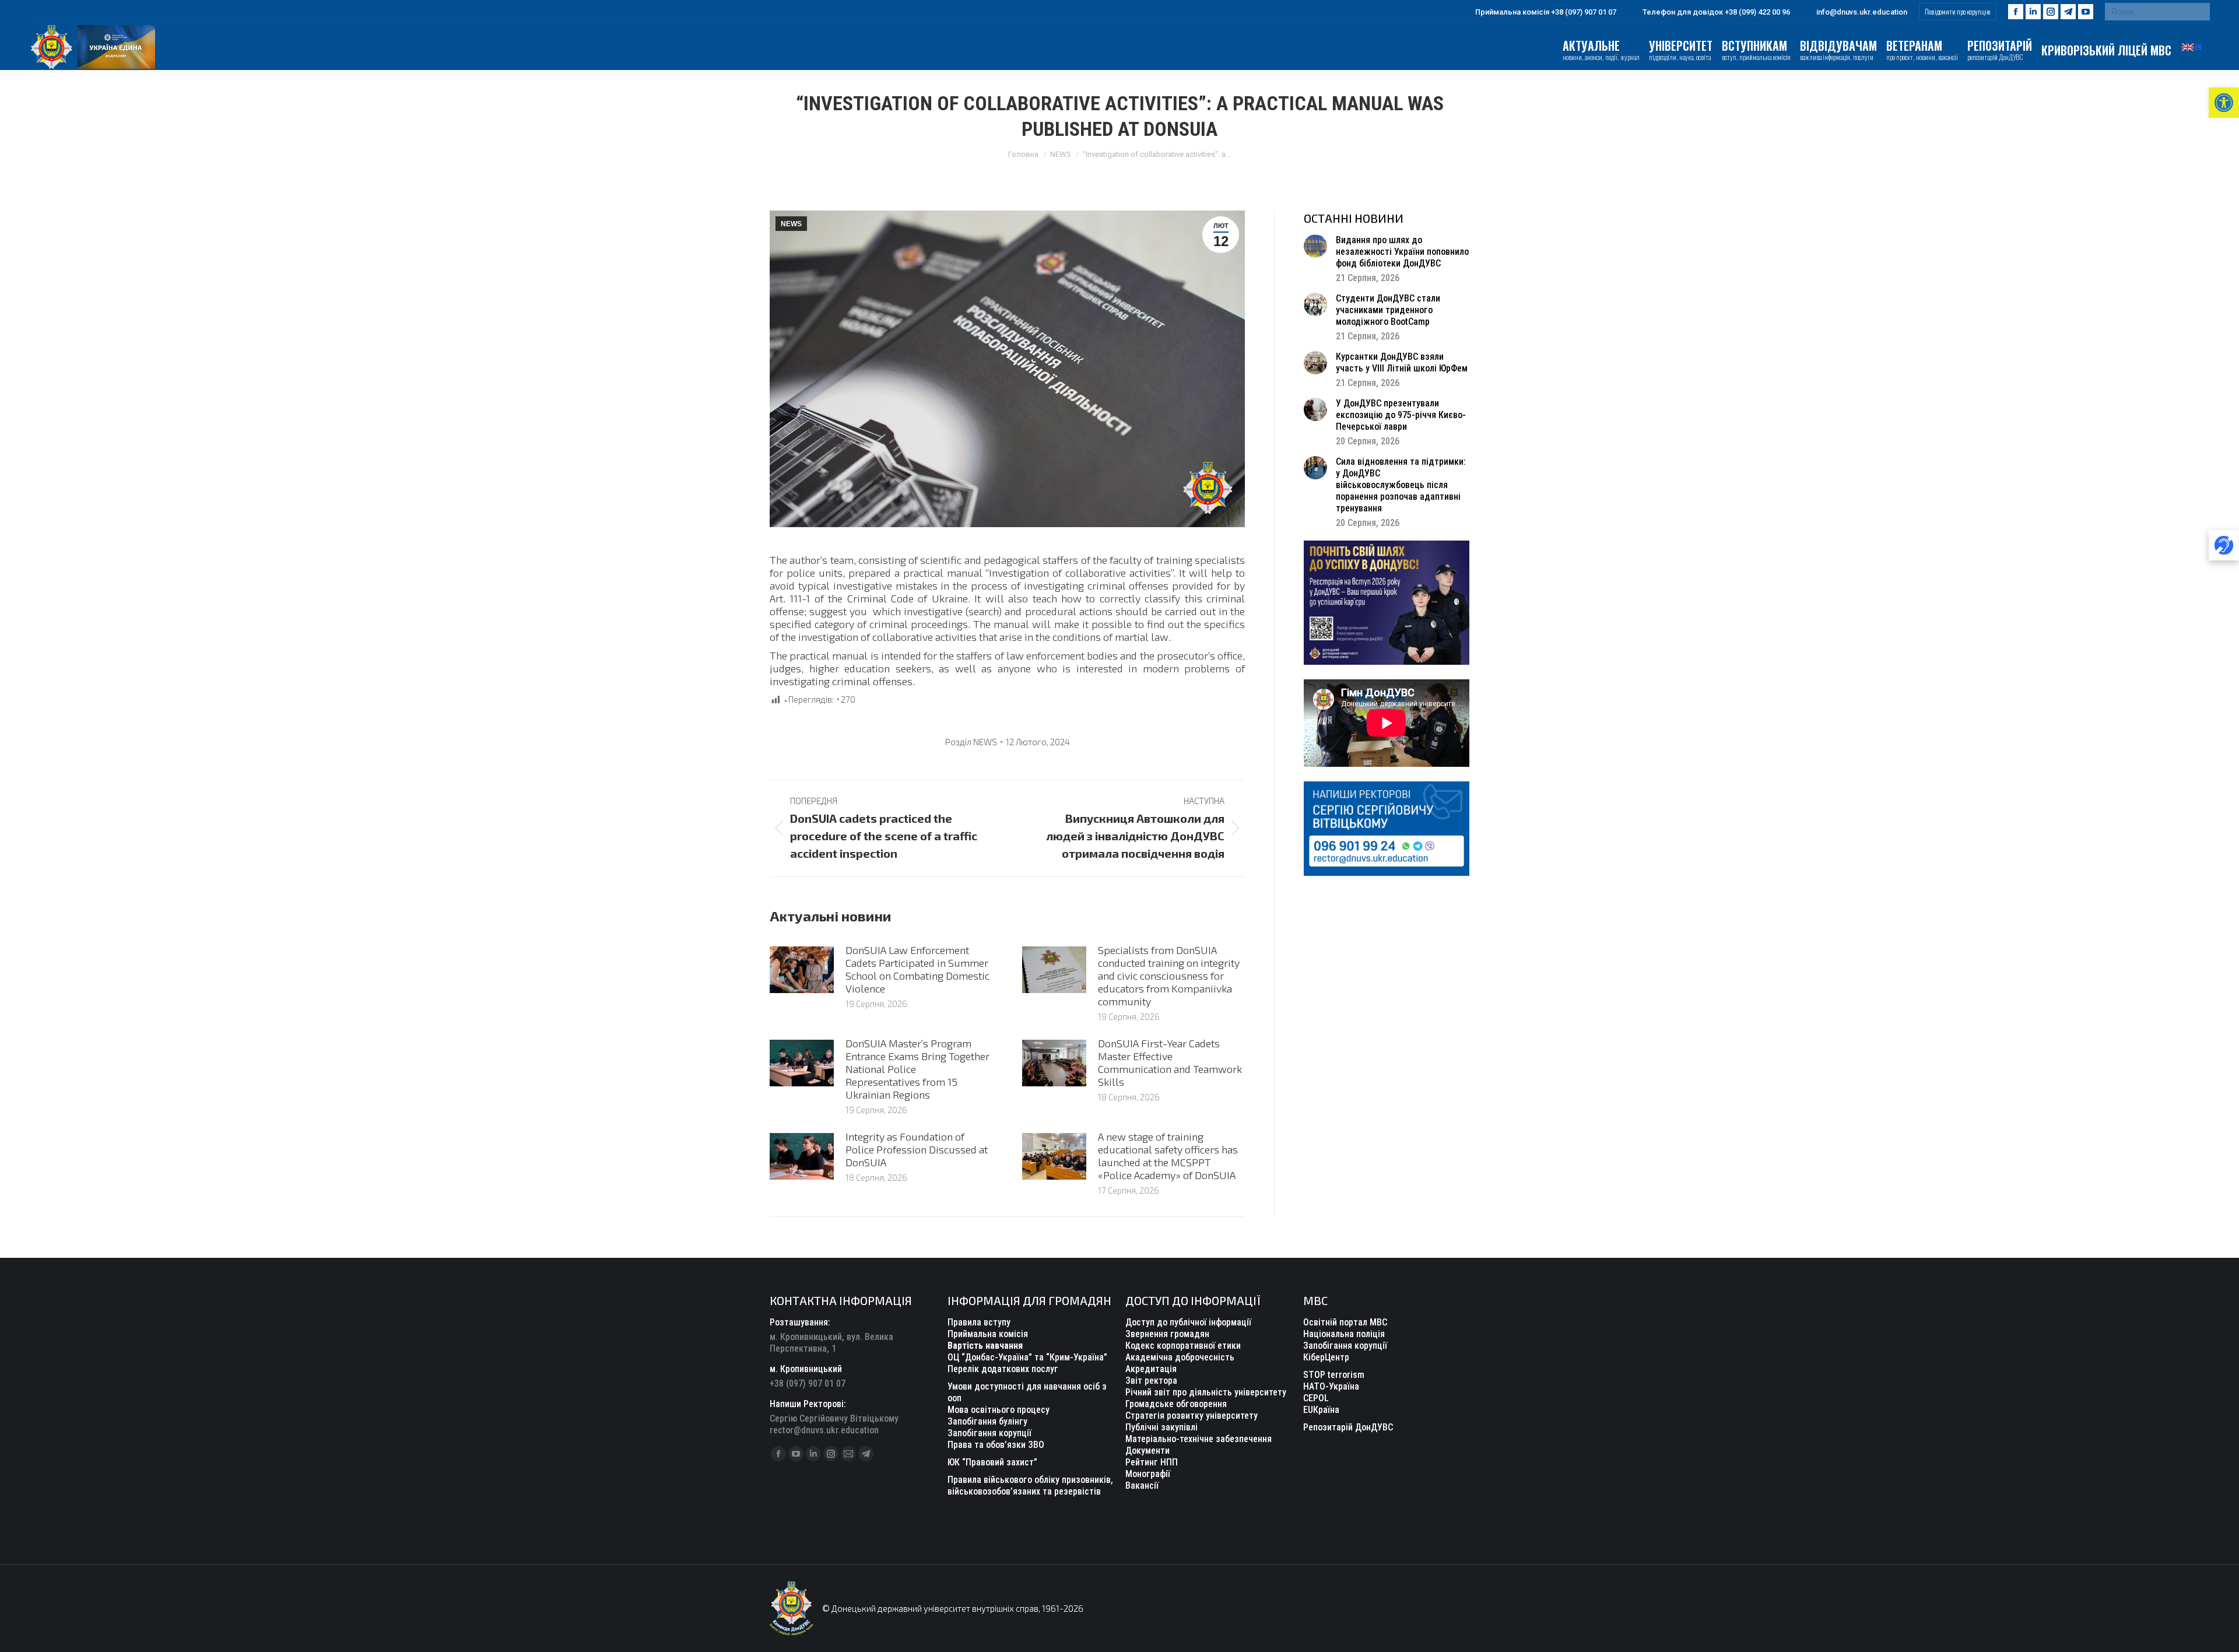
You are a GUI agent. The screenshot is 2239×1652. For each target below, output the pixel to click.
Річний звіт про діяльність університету (1206, 1392)
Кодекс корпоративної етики (1183, 1346)
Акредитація (1151, 1369)
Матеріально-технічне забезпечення (1199, 1439)
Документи (1147, 1451)
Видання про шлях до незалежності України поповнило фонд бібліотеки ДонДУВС (1402, 252)
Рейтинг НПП (1152, 1462)
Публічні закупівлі (1161, 1427)
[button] (2224, 103)
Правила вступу (979, 1322)
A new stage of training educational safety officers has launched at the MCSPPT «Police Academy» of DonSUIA (1168, 1156)
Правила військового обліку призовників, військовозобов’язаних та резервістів (1030, 1486)
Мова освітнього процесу (999, 1410)
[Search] (2198, 12)
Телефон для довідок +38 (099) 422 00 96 (1716, 12)
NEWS (791, 224)
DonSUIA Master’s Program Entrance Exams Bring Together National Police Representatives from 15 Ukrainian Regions (917, 1069)
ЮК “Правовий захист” (992, 1462)
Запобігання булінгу (987, 1421)
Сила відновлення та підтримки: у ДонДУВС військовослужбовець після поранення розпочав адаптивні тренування (1401, 485)
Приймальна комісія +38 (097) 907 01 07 (1546, 12)
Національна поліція (1344, 1334)
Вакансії (1142, 1486)
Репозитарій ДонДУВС (1348, 1427)
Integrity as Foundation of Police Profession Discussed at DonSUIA (917, 1149)
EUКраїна (1321, 1410)
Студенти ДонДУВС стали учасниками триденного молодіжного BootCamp (1388, 310)
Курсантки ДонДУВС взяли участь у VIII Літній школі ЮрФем (1402, 362)
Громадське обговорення (1176, 1404)
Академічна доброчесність (1180, 1357)
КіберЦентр (1326, 1357)
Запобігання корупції (989, 1433)
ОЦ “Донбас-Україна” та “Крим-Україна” (1027, 1357)
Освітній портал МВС (1345, 1322)
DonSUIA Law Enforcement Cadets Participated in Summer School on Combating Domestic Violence (917, 969)
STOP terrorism (1334, 1375)
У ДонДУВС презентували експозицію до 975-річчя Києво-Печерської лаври (1401, 415)
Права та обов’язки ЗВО (996, 1445)
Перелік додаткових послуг (1003, 1369)
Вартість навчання (985, 1346)
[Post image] (802, 970)
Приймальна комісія (988, 1334)
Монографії (1148, 1474)
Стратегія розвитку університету (1192, 1416)
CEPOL (1316, 1398)
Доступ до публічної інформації (1188, 1322)
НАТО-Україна (1331, 1386)
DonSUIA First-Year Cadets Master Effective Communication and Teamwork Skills (1170, 1062)
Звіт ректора (1151, 1381)
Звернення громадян (1167, 1334)
